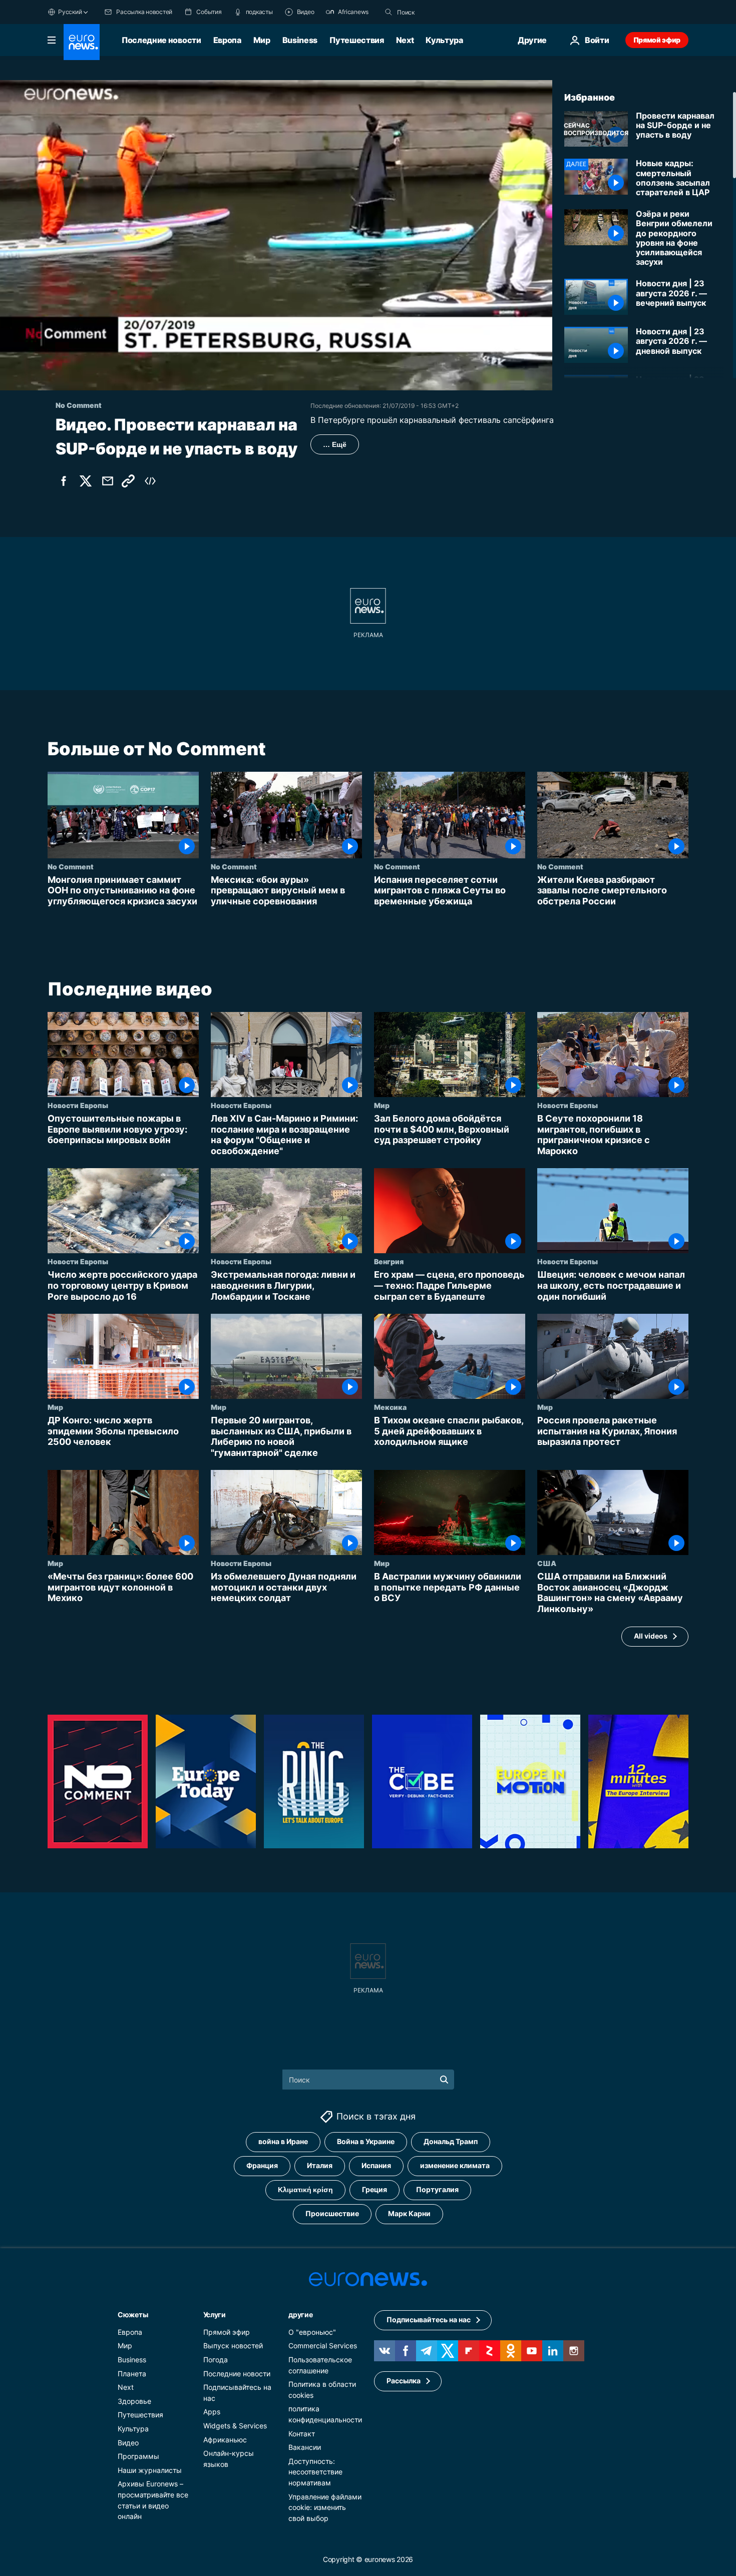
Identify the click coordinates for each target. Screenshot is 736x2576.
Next (405, 40)
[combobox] (439, 12)
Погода (216, 2360)
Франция (262, 2165)
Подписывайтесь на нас (429, 2320)
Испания (376, 2165)
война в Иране (283, 2141)
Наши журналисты (150, 2470)
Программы (138, 2456)
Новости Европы (78, 1106)
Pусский (70, 12)
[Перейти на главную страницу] (82, 42)
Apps (212, 2412)
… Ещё (335, 444)
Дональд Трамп (451, 2141)
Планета (132, 2373)
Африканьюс (225, 2439)
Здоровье (134, 2401)
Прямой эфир (657, 40)
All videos (651, 1636)
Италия (320, 2165)
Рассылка (404, 2381)
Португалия (437, 2189)
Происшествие (332, 2213)
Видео (128, 2442)
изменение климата (455, 2165)
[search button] (389, 12)
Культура (444, 40)
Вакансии (305, 2447)
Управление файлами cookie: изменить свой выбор (325, 2507)
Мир (262, 40)
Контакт (302, 2433)
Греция (375, 2189)
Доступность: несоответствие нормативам (315, 2471)
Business (300, 40)
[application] (276, 235)
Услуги (215, 2314)
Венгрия (389, 1262)
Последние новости (161, 40)
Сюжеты (133, 2314)
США (547, 1564)
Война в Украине (366, 2141)
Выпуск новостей (233, 2346)
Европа (227, 40)
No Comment (71, 866)
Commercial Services (323, 2346)
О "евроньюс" (312, 2332)
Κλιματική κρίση (305, 2189)
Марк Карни (409, 2213)
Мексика (390, 1407)
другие (300, 2314)
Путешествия (356, 40)
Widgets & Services (235, 2426)
